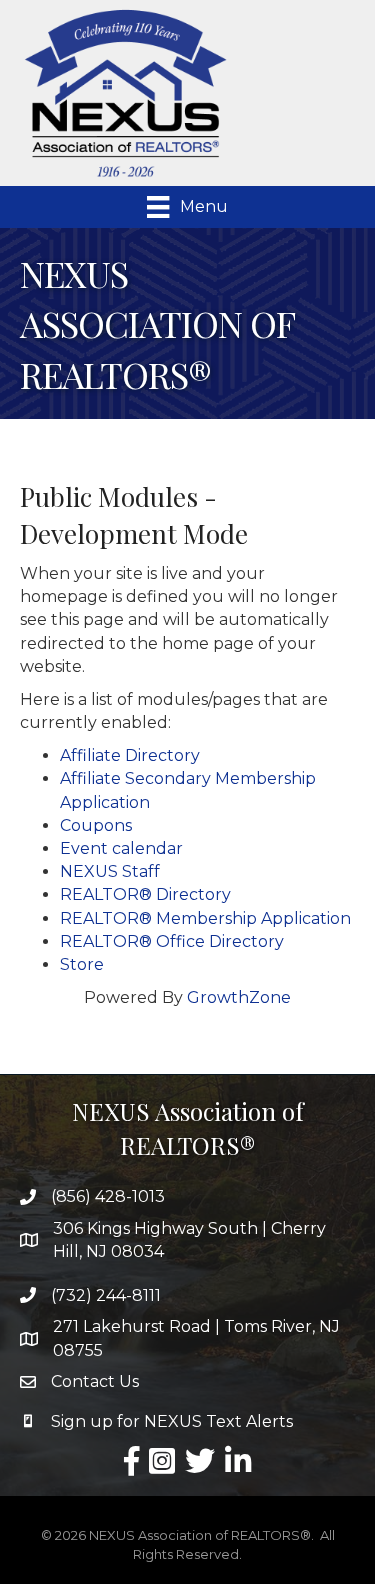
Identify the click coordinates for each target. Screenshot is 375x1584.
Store (82, 964)
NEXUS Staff (110, 871)
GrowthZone (239, 997)
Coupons (96, 825)
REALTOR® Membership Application (205, 918)
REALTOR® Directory (145, 894)
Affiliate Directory (130, 755)
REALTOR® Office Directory (172, 941)
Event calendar (121, 848)
